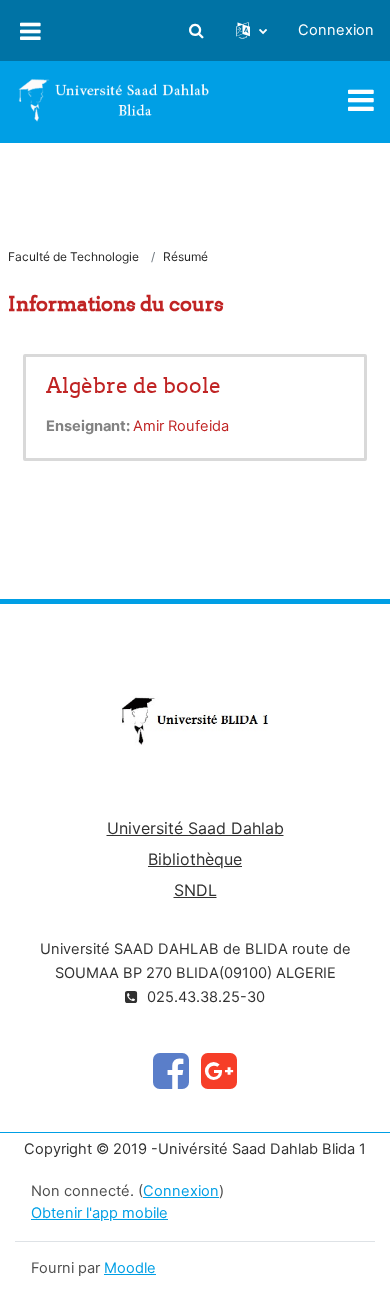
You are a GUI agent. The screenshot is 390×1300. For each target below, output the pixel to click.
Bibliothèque (195, 859)
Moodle (130, 1268)
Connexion (336, 30)
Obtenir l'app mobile (99, 1213)
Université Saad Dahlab (195, 828)
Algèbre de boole (133, 385)
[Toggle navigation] (361, 100)
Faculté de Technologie (73, 256)
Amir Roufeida (181, 426)
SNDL (195, 890)
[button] (196, 31)
